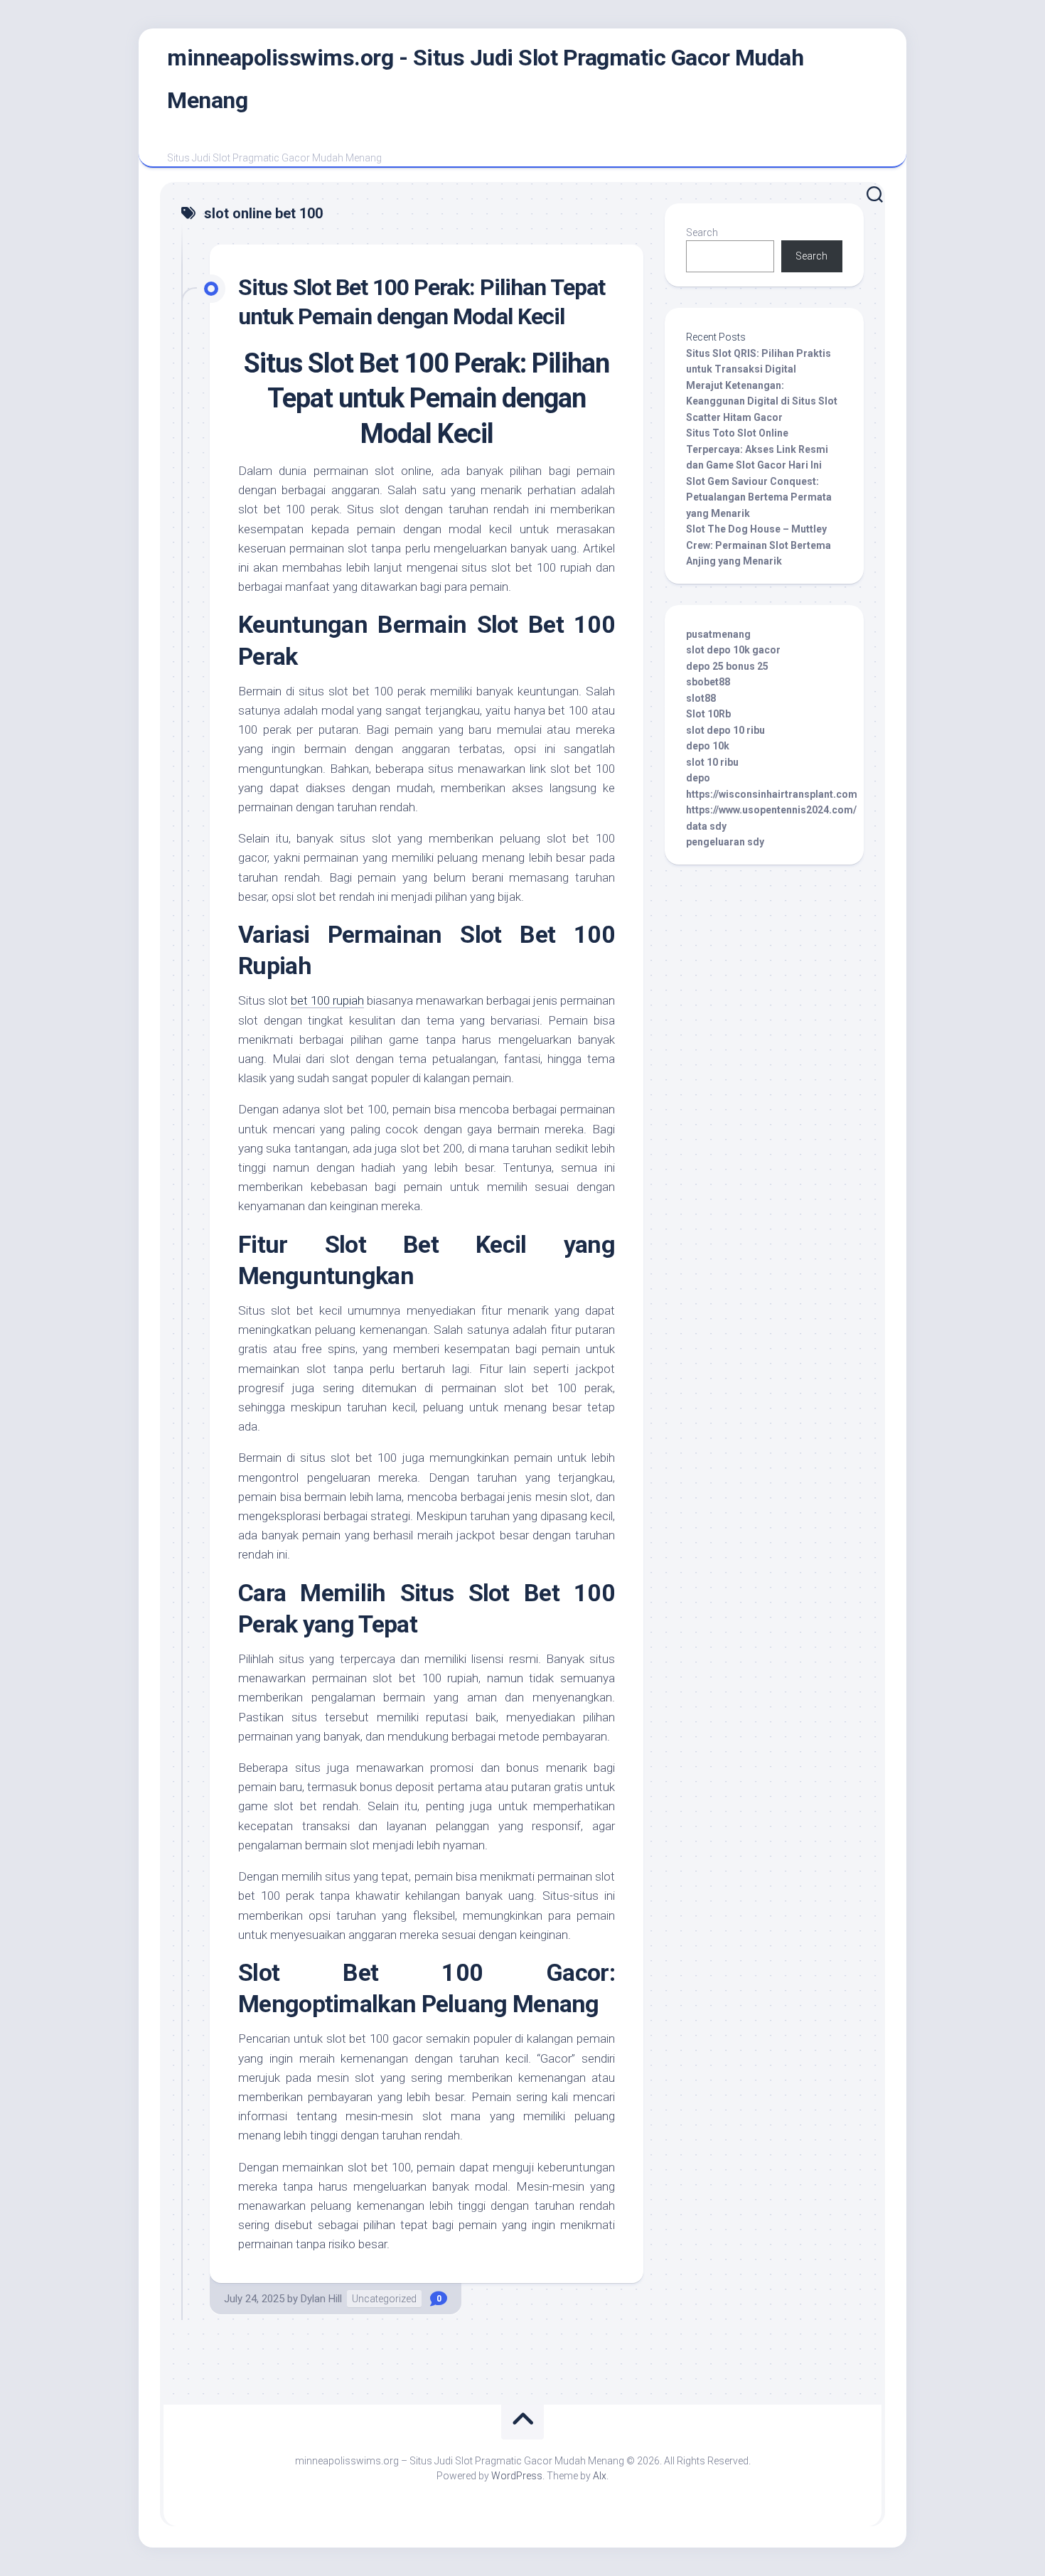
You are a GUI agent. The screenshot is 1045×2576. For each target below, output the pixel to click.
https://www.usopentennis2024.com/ (771, 810)
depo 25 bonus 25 (727, 666)
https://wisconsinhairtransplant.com (772, 794)
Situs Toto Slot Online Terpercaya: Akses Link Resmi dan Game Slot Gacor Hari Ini (757, 449)
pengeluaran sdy (725, 842)
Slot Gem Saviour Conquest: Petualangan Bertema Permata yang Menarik (759, 497)
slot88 (701, 698)
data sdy (706, 826)
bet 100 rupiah (327, 1000)
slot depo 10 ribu (725, 730)
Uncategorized (384, 2299)
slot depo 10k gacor (733, 650)
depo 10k (708, 746)
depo (698, 778)
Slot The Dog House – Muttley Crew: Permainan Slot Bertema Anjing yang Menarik (759, 545)
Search (702, 233)
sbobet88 (708, 682)
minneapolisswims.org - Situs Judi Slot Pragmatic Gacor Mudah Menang (485, 79)
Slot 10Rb (708, 714)
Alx (600, 2476)
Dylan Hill (321, 2299)
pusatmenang (718, 634)
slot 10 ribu (712, 762)
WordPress (517, 2476)
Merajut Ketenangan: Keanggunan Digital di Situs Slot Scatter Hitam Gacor (762, 401)
